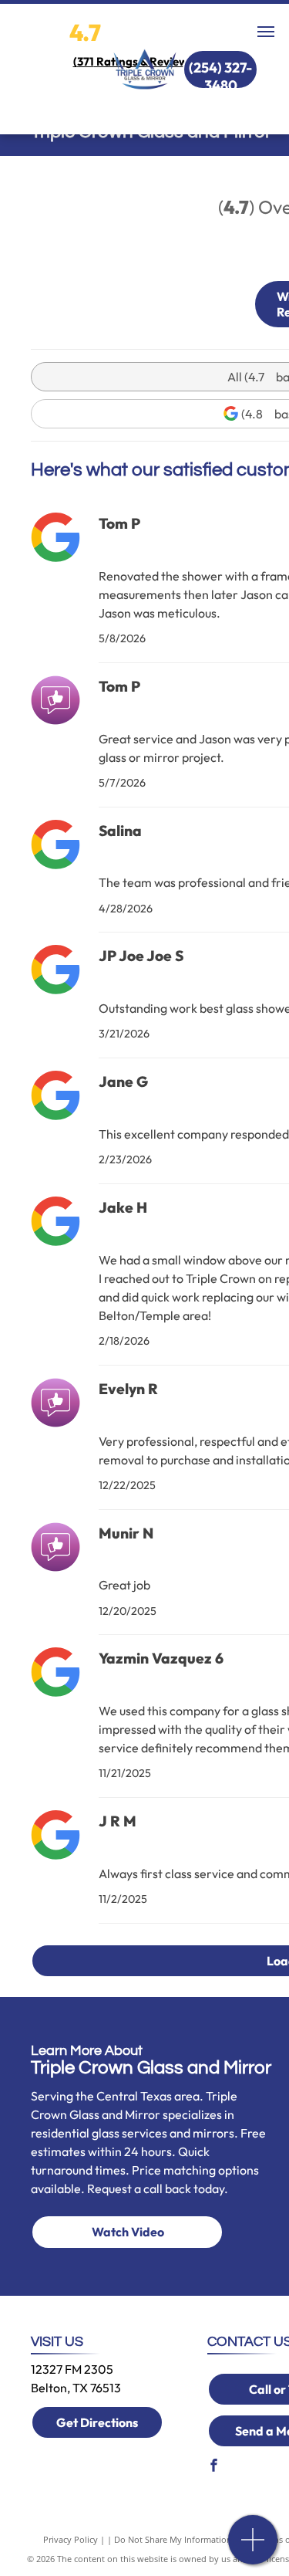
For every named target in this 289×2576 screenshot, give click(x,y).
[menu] (266, 32)
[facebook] (213, 2468)
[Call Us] (253, 2548)
